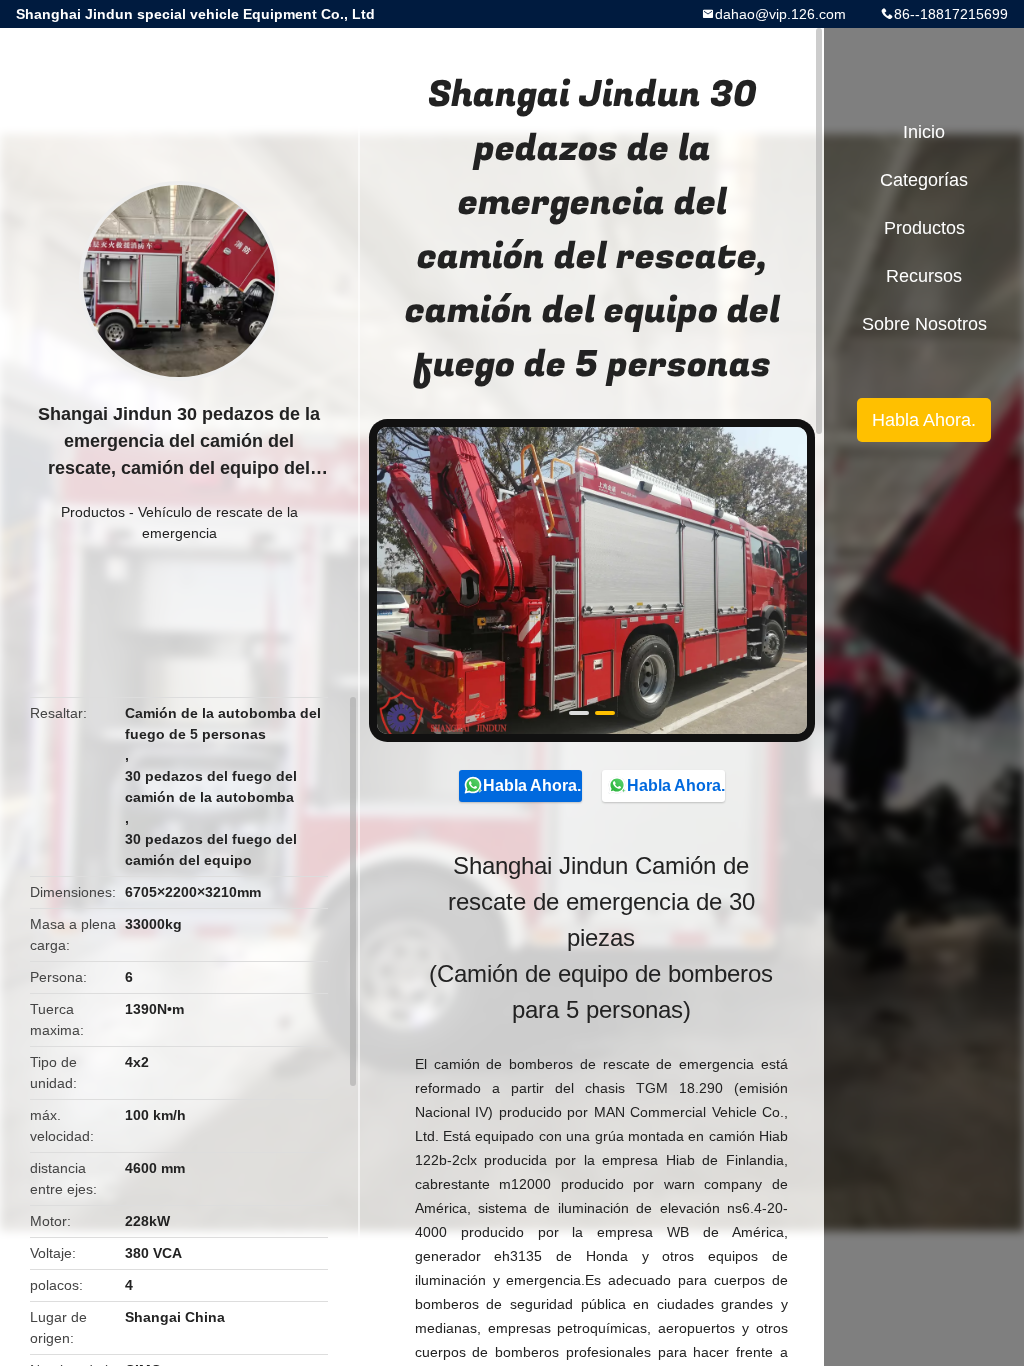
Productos (93, 512)
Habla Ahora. (532, 785)
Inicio (924, 132)
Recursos (924, 276)
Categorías (924, 180)
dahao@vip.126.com (780, 14)
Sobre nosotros (924, 324)
